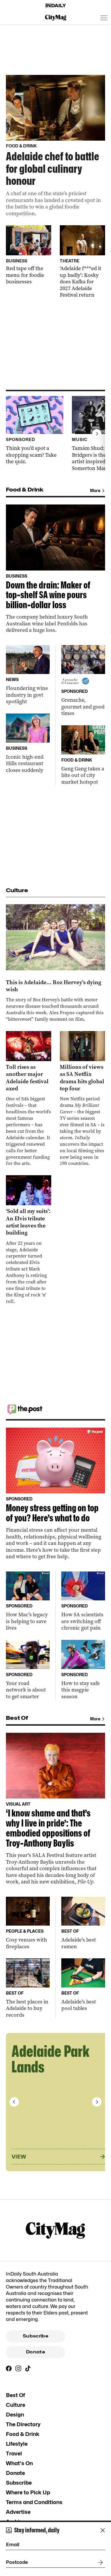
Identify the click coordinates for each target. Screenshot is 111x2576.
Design (15, 2415)
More (95, 490)
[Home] (56, 6)
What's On (19, 2463)
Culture (16, 2405)
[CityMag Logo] (56, 18)
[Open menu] (104, 18)
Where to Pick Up (28, 2492)
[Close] (103, 2530)
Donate (36, 2352)
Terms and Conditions (34, 2502)
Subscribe (36, 2336)
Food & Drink (23, 2434)
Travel (14, 2453)
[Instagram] (18, 2368)
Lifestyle (17, 2444)
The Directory (23, 2424)
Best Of (15, 2395)
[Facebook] (9, 2368)
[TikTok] (28, 2368)
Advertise (18, 2512)
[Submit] (99, 2562)
